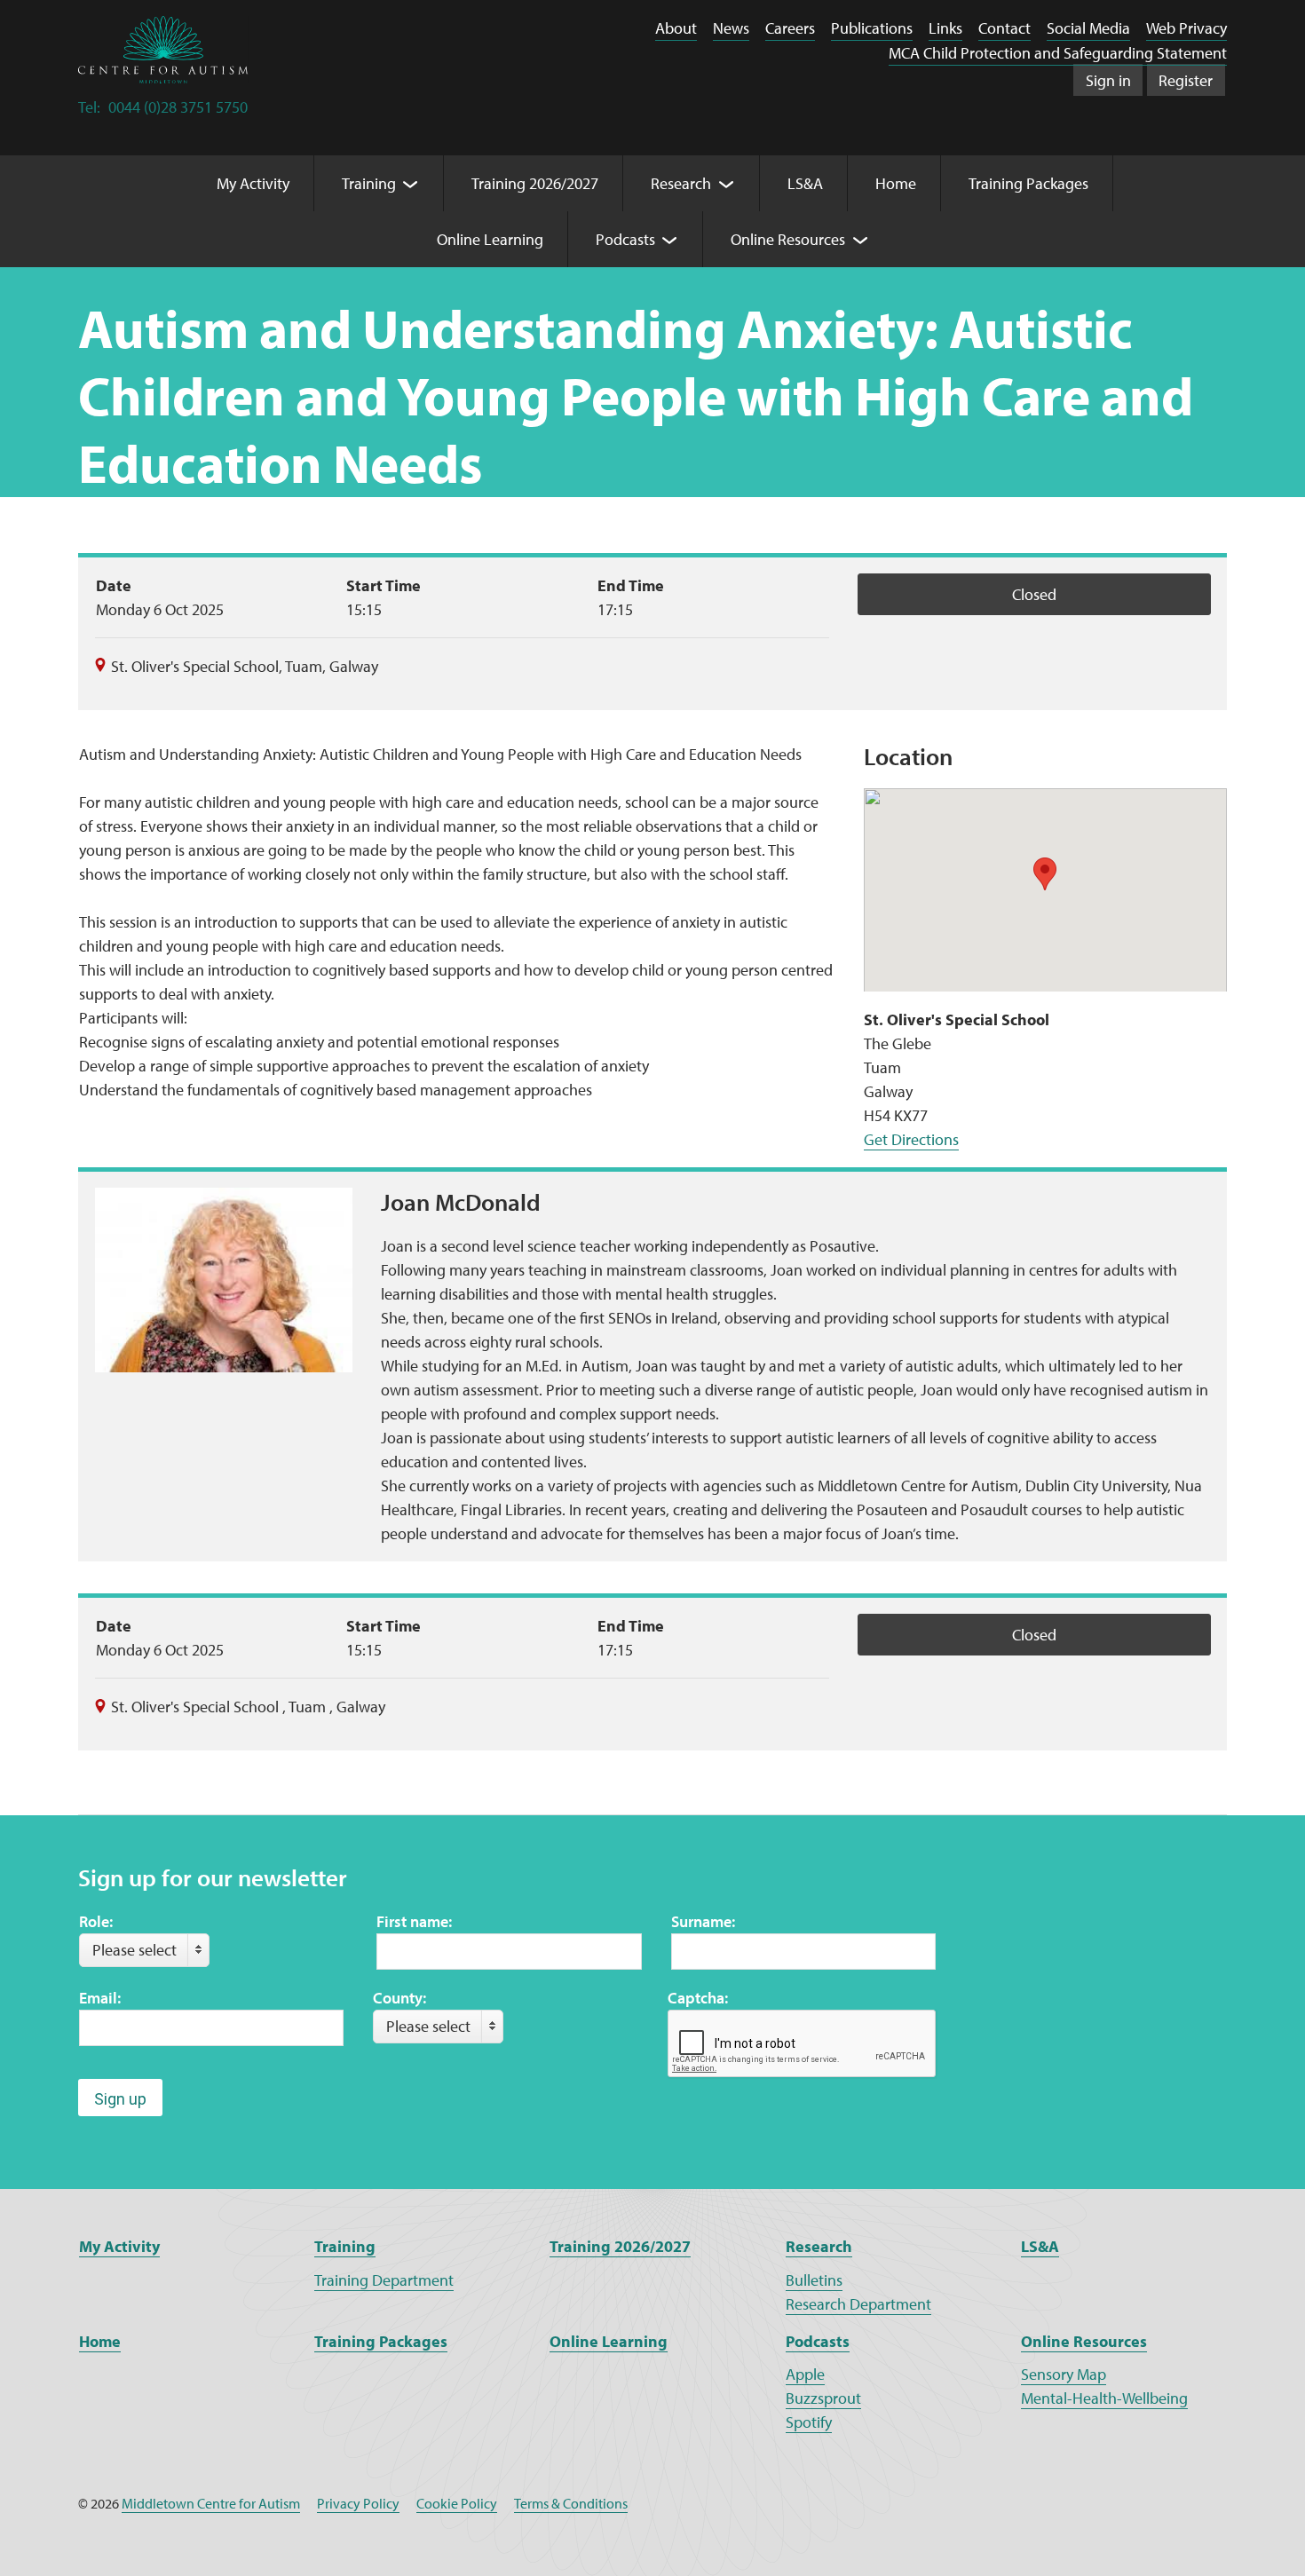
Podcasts (818, 2341)
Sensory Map (1064, 2374)
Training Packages (381, 2341)
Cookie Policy (457, 2503)
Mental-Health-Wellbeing (1104, 2398)
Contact (1004, 28)
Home (100, 2341)
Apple (805, 2374)
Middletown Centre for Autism (211, 2503)
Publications (872, 28)
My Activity (119, 2246)
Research (819, 2246)
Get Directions (911, 1139)
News (731, 28)
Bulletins (814, 2280)
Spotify (809, 2422)
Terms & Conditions (571, 2503)
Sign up (120, 2099)
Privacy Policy (358, 2503)
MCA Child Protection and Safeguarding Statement (1058, 53)
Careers (790, 28)
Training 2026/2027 (620, 2246)
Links (945, 28)
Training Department (384, 2280)
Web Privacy (1186, 28)
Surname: (703, 1921)
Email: (100, 1998)
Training (345, 2246)
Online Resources (1084, 2341)
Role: (96, 1921)
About (676, 28)
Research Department (858, 2304)
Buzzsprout (823, 2398)
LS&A (1040, 2246)
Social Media (1088, 28)
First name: (414, 1921)
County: (399, 1998)
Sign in (1108, 80)
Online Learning (609, 2341)
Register (1186, 80)
